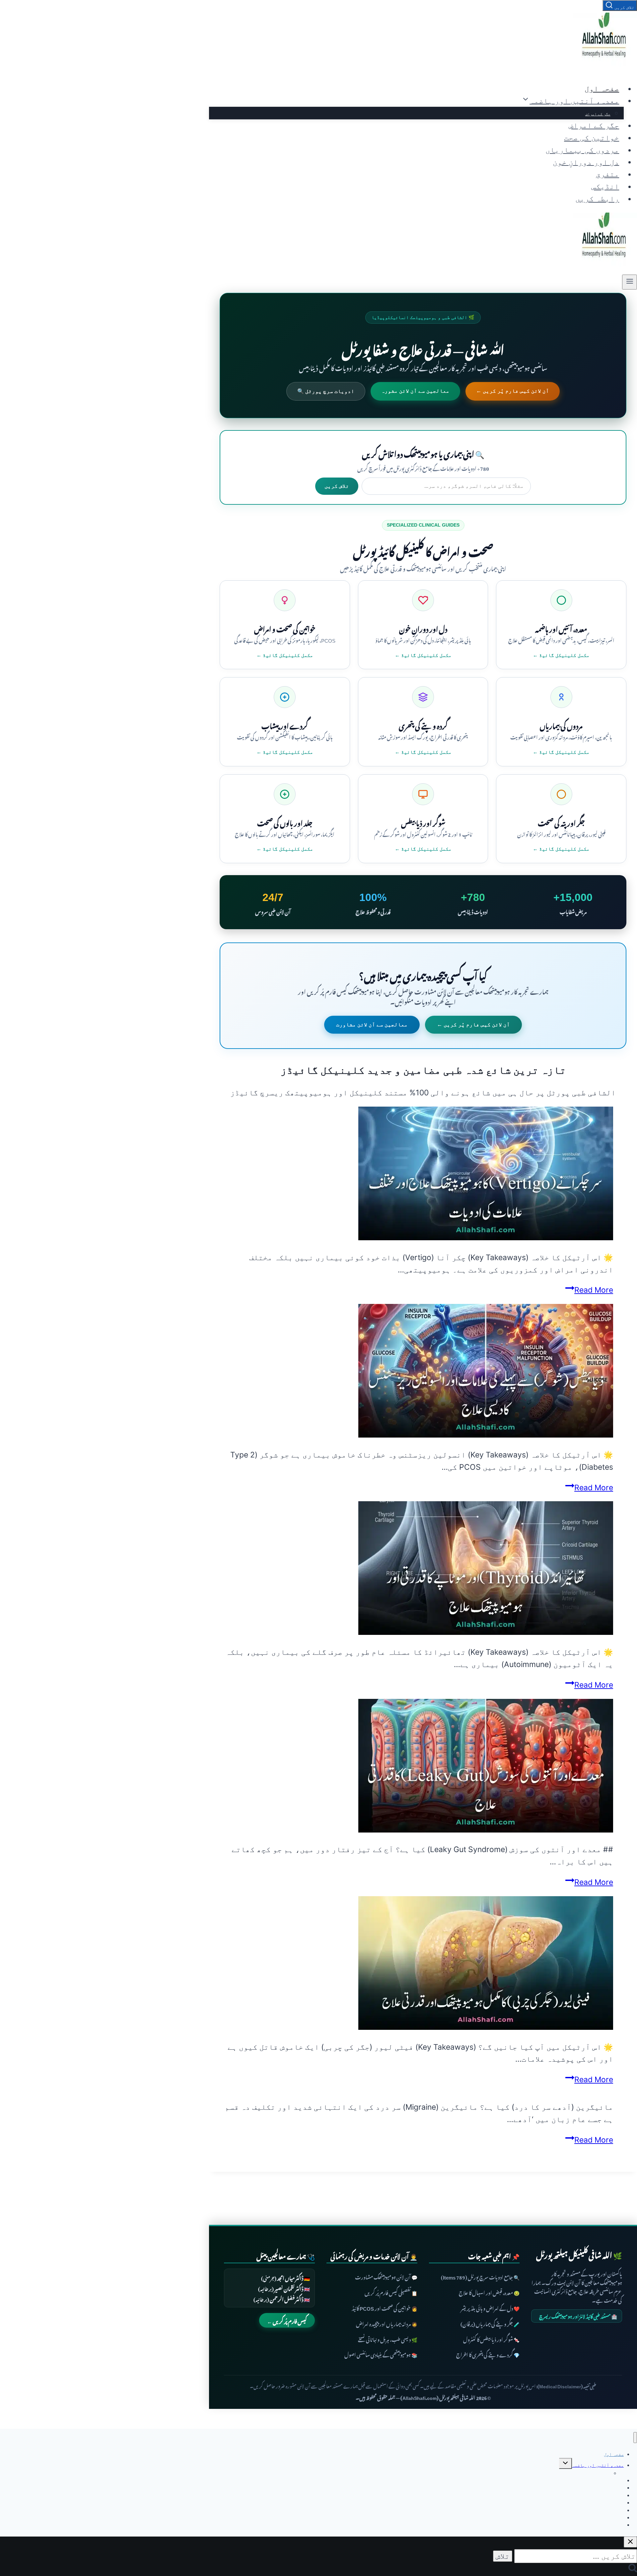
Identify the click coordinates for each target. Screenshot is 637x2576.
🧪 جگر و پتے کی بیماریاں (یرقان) (490, 2323)
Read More (589, 1290)
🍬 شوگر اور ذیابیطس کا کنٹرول (491, 2339)
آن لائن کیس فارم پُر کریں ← (513, 391)
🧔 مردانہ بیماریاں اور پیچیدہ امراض (387, 2323)
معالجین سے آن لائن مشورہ (415, 391)
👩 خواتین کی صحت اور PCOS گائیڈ (385, 2308)
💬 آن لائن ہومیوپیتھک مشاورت (386, 2276)
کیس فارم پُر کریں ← (287, 2320)
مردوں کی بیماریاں (582, 150)
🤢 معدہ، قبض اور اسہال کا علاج (489, 2292)
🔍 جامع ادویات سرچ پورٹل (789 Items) (480, 2276)
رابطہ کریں (597, 199)
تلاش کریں (337, 486)
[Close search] (630, 2542)
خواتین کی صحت (592, 138)
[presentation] (416, 1175)
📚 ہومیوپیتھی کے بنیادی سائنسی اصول (381, 2354)
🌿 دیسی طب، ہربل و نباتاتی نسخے (388, 2339)
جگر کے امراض (598, 114)
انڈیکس (605, 186)
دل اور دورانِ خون (586, 162)
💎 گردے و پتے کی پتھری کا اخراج (488, 2354)
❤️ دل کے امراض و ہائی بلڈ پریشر (490, 2308)
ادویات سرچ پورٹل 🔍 (326, 391)
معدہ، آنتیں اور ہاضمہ (598, 2465)
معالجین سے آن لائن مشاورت (372, 1025)
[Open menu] (630, 282)
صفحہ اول (602, 89)
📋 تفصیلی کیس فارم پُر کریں (391, 2292)
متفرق (607, 174)
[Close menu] (635, 2438)
